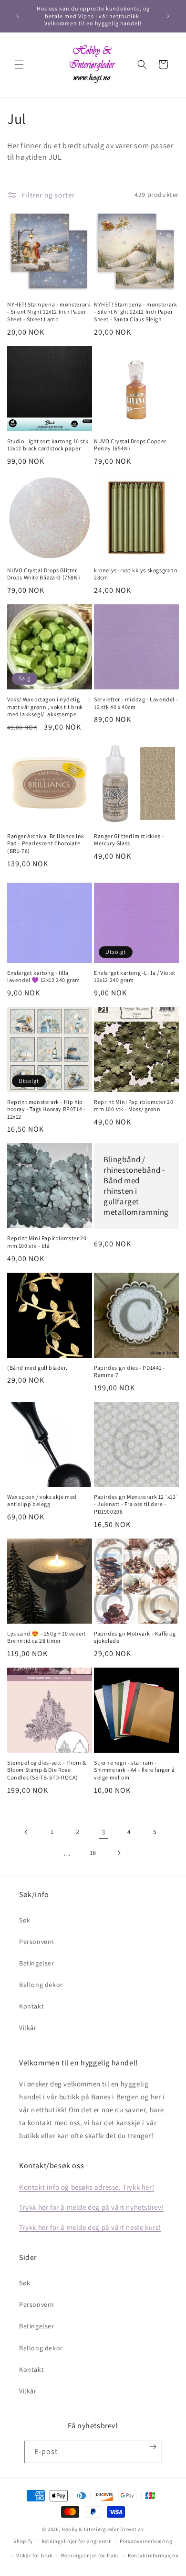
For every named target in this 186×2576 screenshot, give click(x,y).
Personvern (37, 1942)
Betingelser (37, 1963)
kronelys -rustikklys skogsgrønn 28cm (136, 574)
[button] (19, 65)
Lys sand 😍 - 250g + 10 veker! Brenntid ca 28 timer (46, 1637)
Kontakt (31, 2006)
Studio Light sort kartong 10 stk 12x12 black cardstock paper (48, 445)
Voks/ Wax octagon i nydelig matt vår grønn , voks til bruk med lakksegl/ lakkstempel (45, 707)
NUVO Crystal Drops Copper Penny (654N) (130, 445)
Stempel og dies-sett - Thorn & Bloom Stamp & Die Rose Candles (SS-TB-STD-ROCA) (47, 1770)
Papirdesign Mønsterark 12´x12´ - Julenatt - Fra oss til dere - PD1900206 (136, 1504)
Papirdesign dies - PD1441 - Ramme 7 (129, 1371)
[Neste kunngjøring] (168, 16)
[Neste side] (119, 1853)
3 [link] (103, 1832)
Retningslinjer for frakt (90, 2555)
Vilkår (28, 2028)
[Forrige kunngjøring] (18, 16)
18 (93, 1853)
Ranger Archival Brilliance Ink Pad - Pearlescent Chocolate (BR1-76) (46, 843)
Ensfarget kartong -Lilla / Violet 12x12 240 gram (135, 977)
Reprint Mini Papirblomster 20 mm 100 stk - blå (47, 1242)
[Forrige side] (26, 1832)
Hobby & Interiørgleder (90, 2529)
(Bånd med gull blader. (37, 1368)
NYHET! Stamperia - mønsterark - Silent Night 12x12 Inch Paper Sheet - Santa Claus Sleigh (135, 312)
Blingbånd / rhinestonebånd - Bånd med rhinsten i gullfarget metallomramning (136, 1186)
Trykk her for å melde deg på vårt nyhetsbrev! (91, 2207)
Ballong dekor (41, 1985)
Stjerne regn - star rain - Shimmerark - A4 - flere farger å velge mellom (134, 1770)
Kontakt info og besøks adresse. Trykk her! (87, 2187)
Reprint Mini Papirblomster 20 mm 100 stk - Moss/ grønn (134, 1106)
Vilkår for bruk (34, 2555)
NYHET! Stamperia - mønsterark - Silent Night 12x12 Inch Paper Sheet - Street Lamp (49, 312)
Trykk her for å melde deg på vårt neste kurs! (90, 2227)
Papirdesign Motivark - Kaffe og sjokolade (135, 1637)
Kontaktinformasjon (153, 2555)
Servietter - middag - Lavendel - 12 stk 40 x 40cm (136, 703)
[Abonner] (153, 2447)
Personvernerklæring (146, 2541)
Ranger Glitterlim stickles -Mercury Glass (129, 840)
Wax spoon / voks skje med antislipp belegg (42, 1501)
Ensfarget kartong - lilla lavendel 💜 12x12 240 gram (44, 977)
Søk (25, 1920)
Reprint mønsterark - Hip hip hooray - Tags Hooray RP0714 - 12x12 (46, 1109)
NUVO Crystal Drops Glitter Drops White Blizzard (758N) (44, 574)
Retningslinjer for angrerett (76, 2541)
